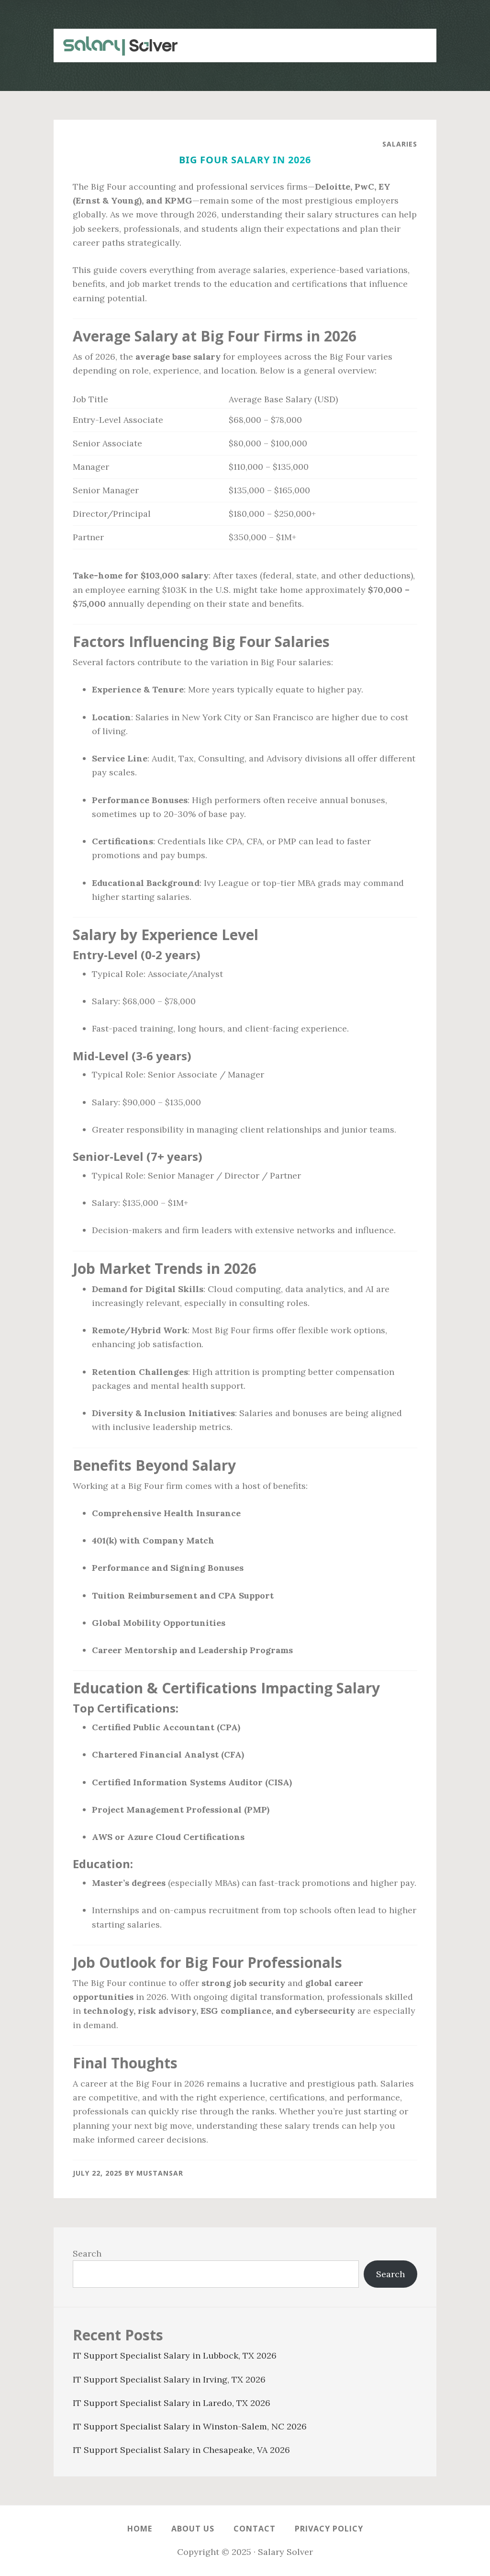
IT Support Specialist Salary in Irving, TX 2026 (169, 2379)
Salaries (400, 144)
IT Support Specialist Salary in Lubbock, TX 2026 (175, 2355)
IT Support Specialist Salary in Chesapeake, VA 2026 (181, 2450)
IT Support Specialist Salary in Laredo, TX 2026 (172, 2403)
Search (87, 2253)
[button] (417, 40)
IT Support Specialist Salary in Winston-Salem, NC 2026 (190, 2426)
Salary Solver (116, 45)
